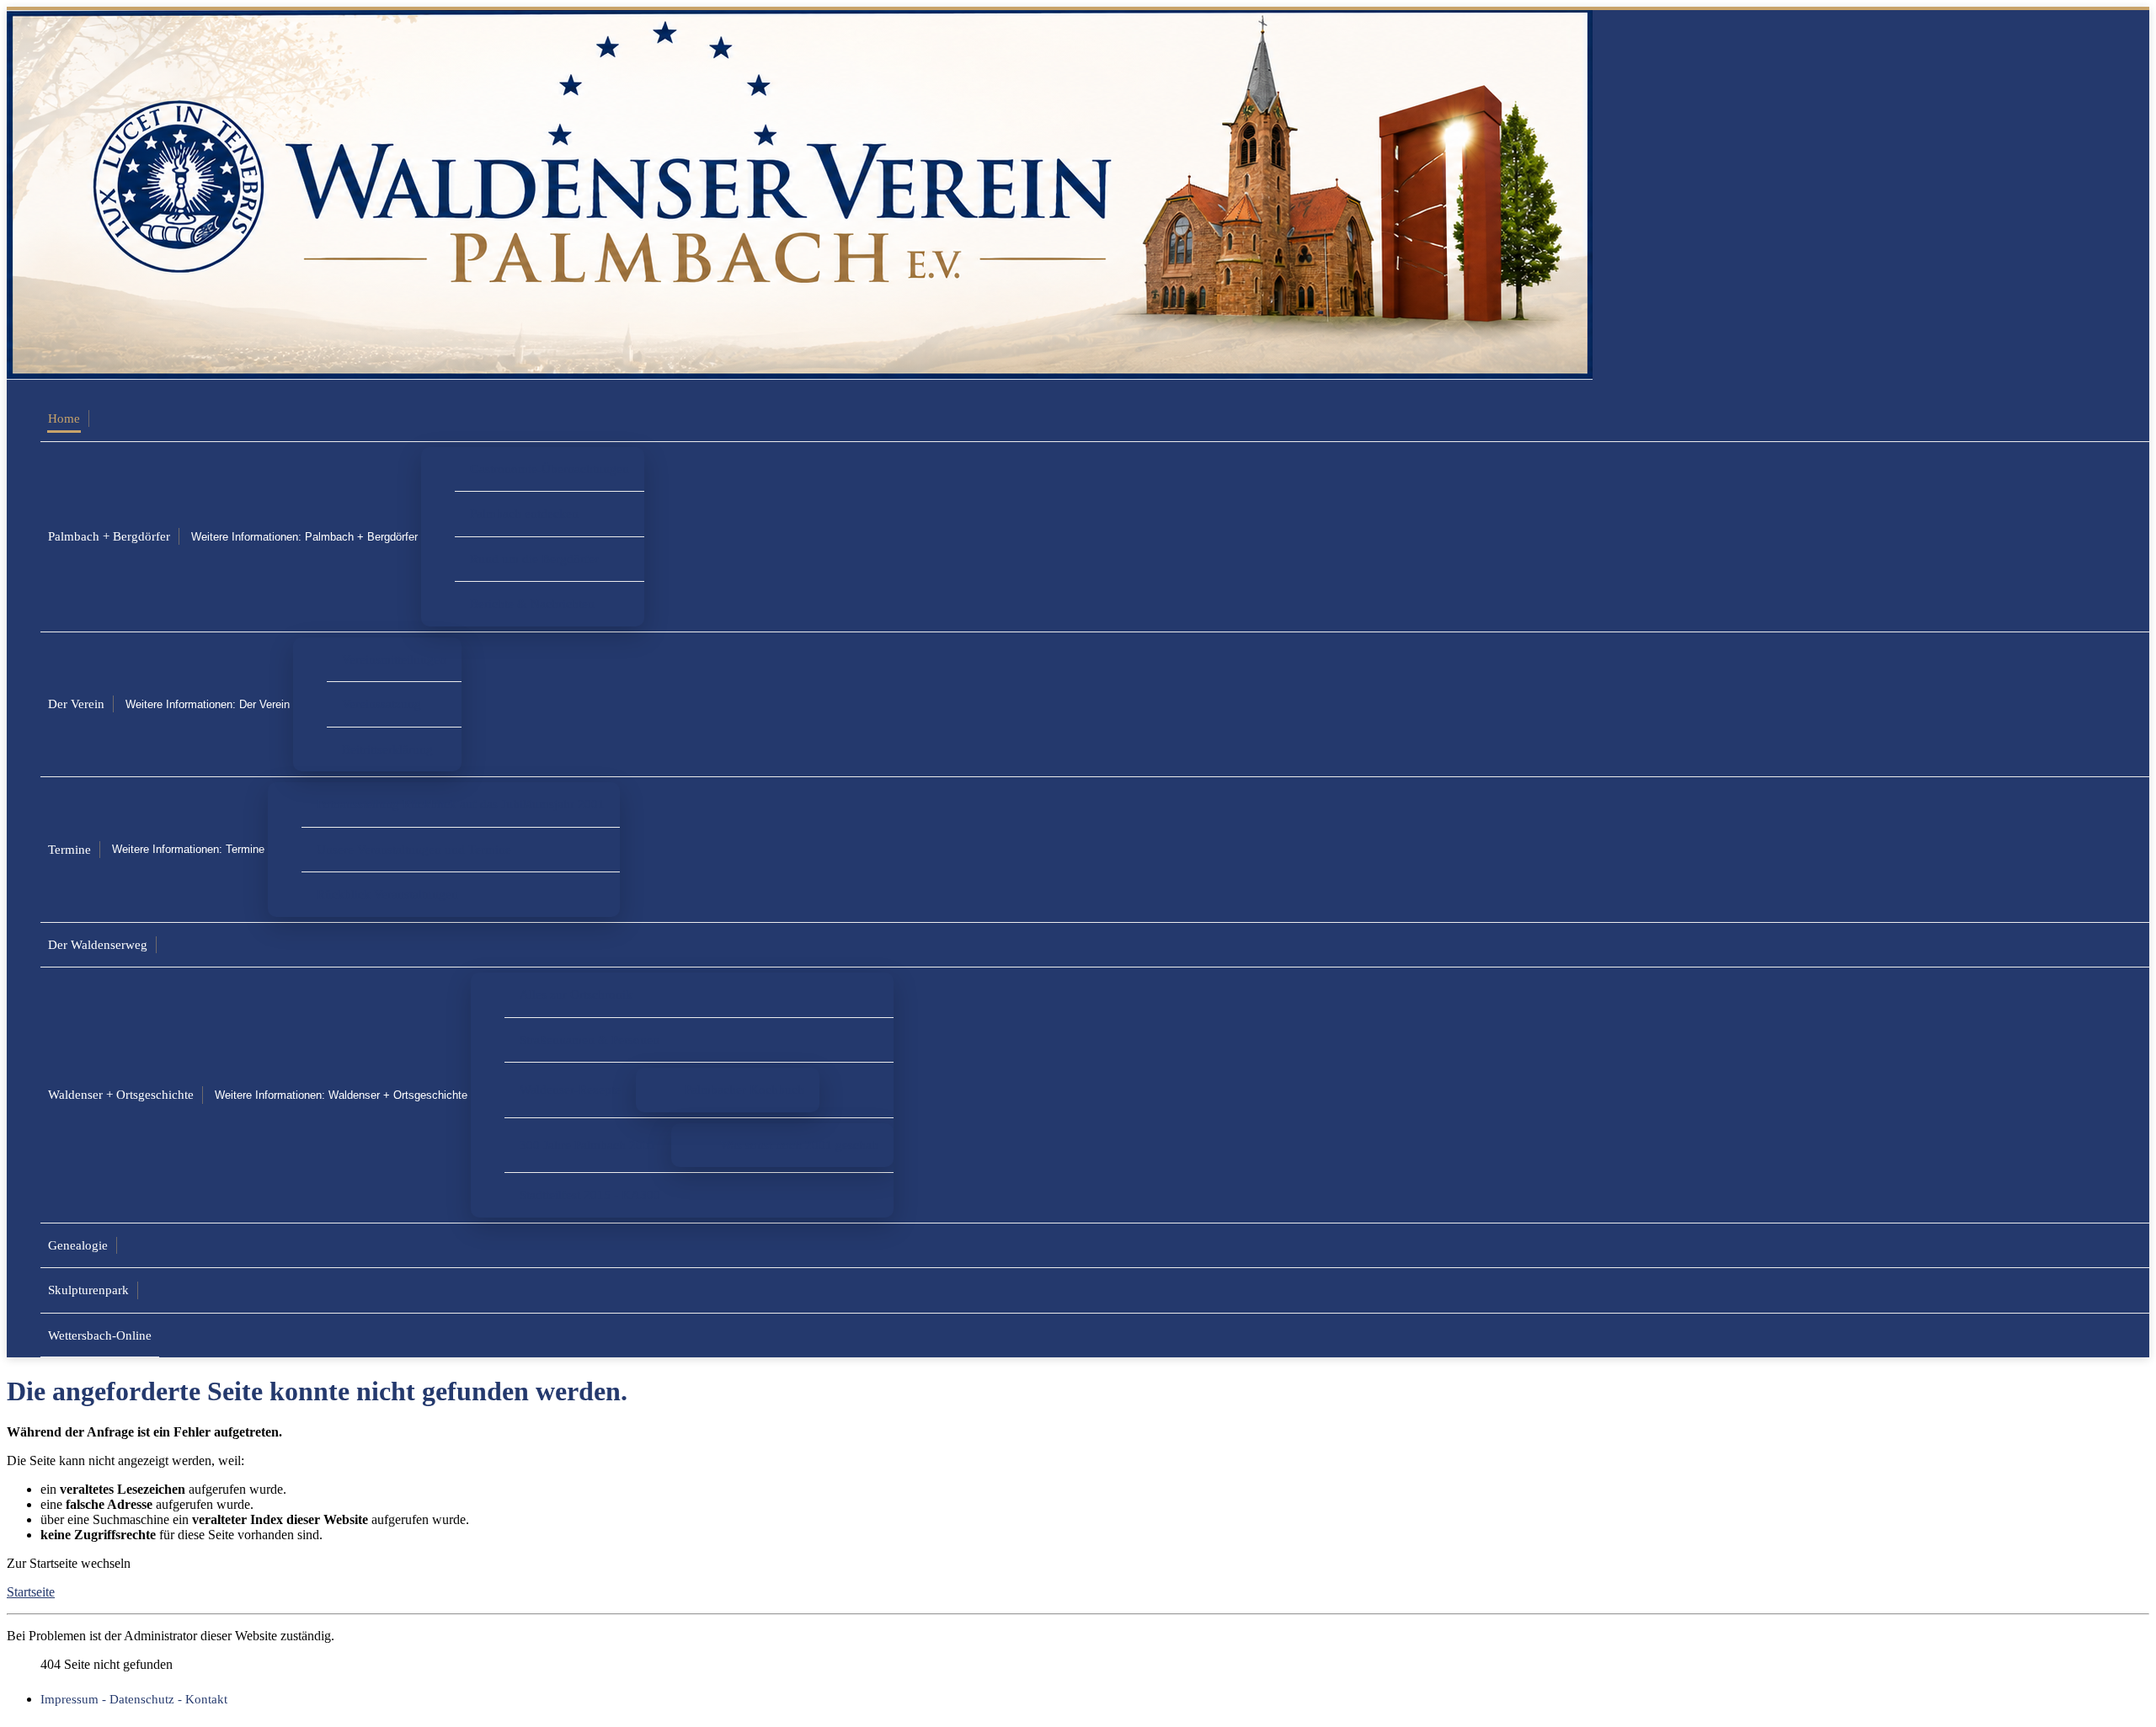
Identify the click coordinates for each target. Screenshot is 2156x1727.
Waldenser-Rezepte (570, 1089)
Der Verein (76, 704)
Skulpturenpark (88, 1290)
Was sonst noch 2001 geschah (799, 1145)
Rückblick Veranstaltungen (387, 894)
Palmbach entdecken (524, 513)
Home (64, 418)
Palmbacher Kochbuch (744, 1089)
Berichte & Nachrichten (532, 603)
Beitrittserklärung (387, 749)
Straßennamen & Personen (590, 1039)
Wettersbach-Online (100, 1335)
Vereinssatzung (382, 704)
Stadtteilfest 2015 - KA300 (590, 1194)
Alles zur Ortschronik (576, 994)
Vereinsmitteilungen (394, 659)
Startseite (31, 1592)
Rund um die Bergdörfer (534, 559)
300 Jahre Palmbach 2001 (588, 1145)
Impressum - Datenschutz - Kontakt (134, 1699)
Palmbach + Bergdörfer (109, 536)
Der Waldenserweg (98, 944)
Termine (69, 849)
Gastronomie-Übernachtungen (550, 469)
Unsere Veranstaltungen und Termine (414, 849)
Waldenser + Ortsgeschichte (121, 1094)
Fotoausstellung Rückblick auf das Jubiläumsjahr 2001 (461, 804)
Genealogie (78, 1245)
